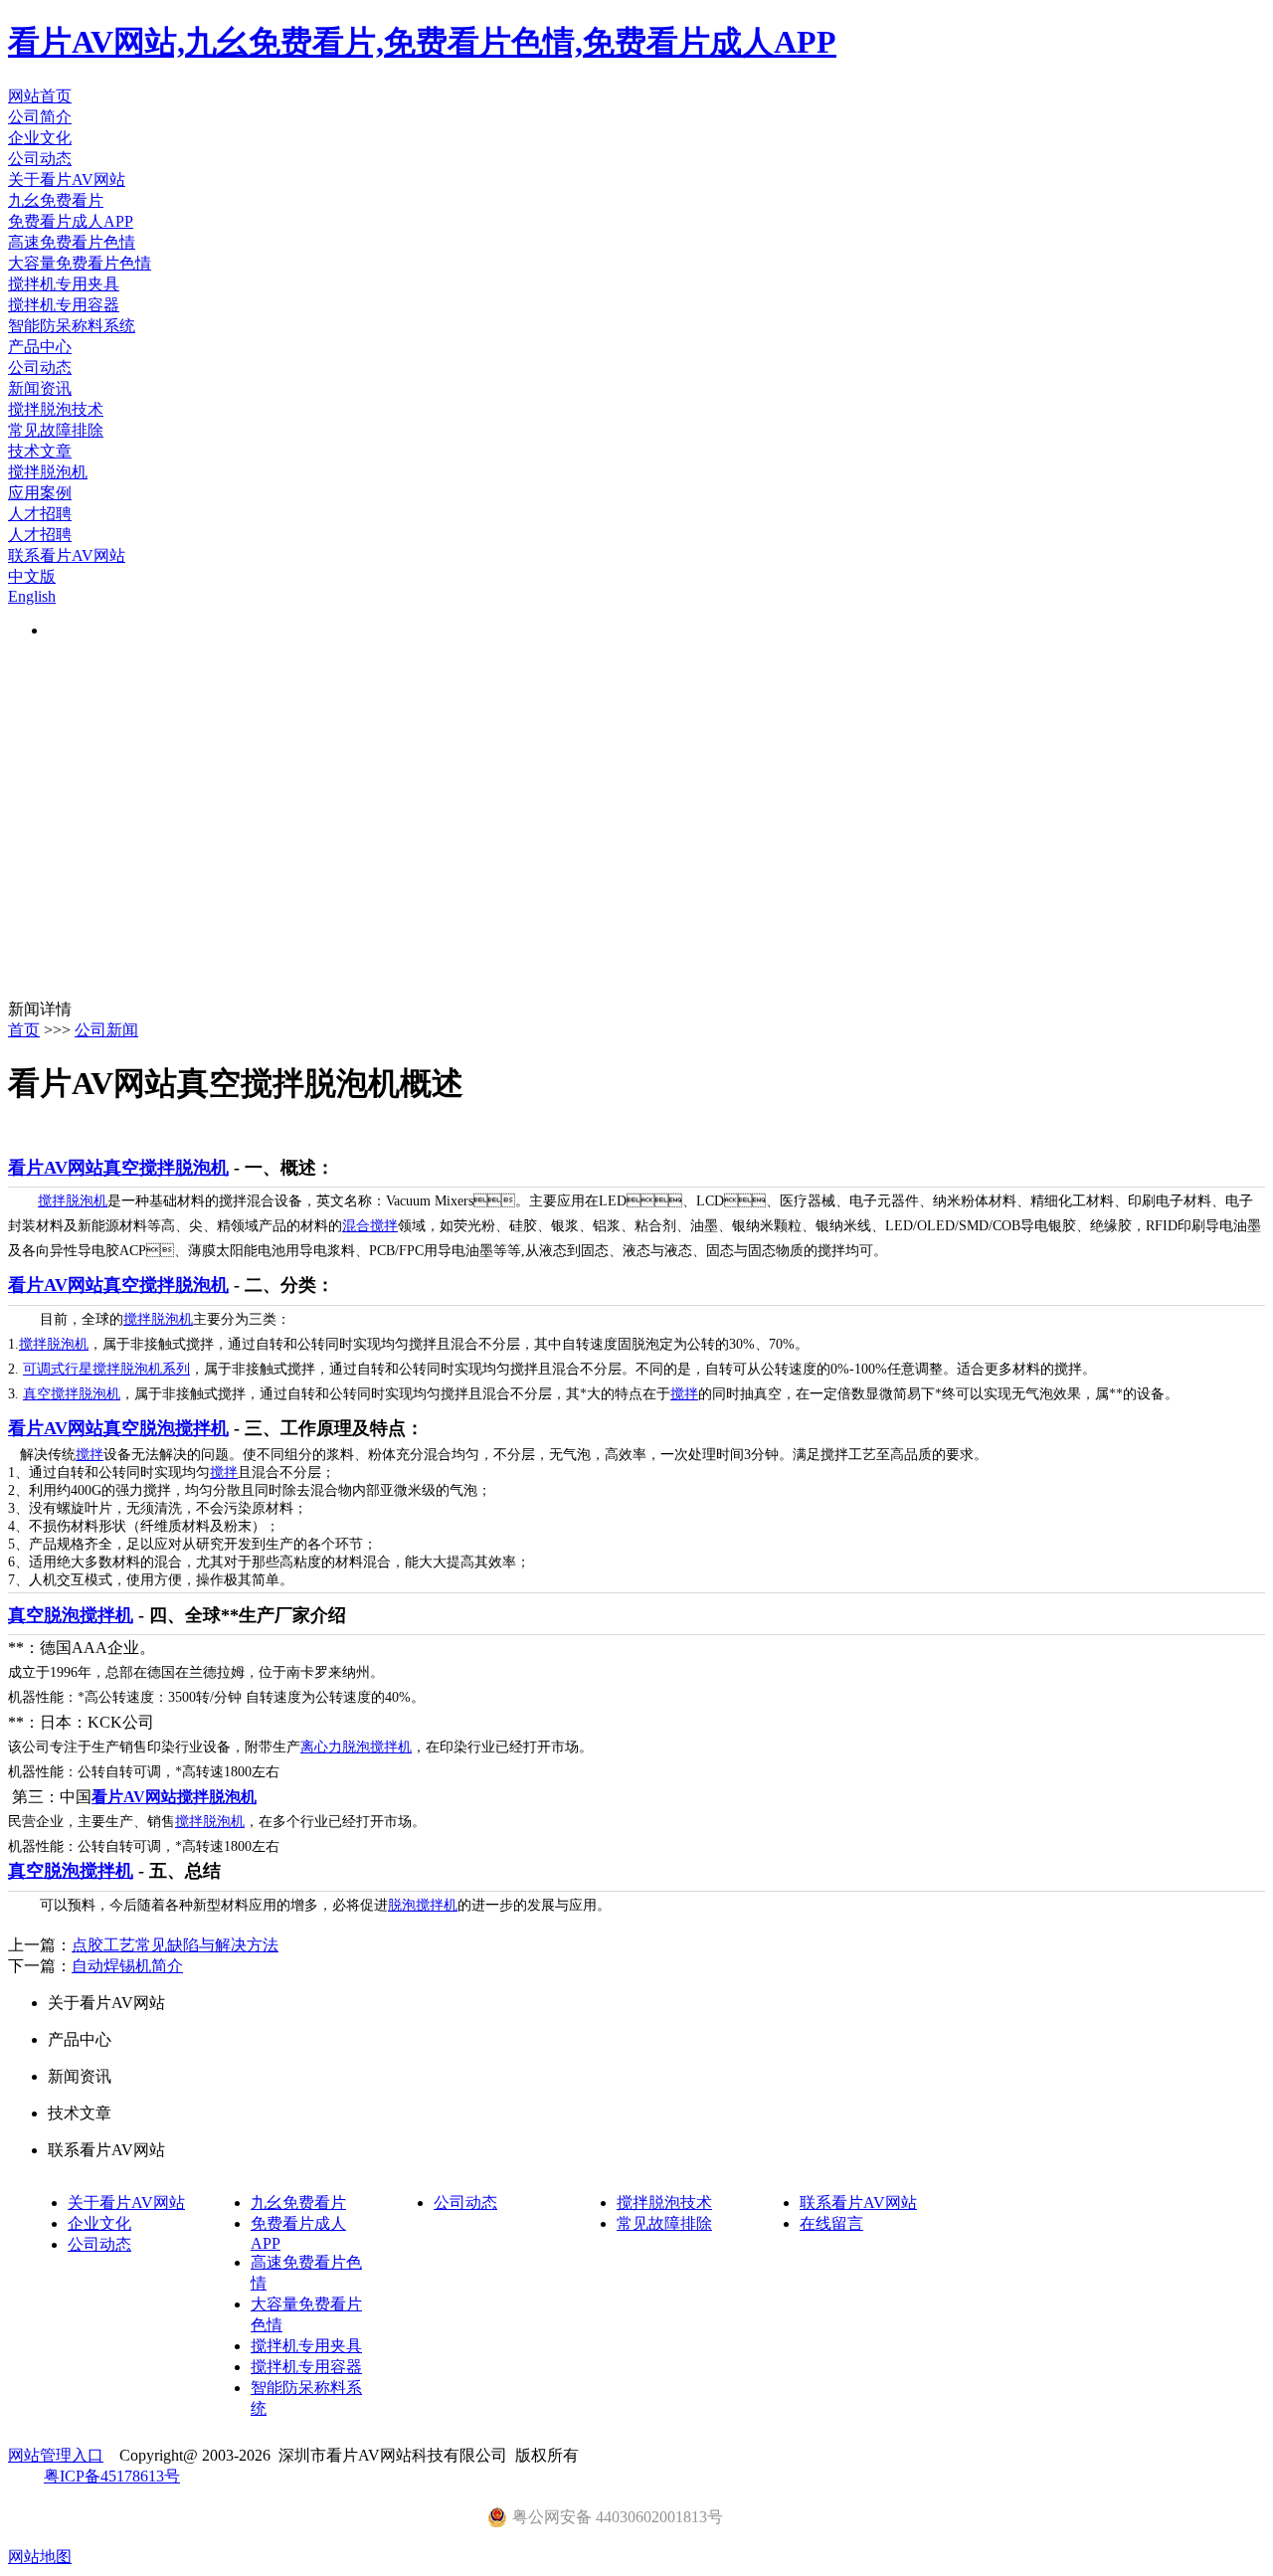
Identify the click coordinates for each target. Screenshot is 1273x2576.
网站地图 (40, 2557)
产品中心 (40, 347)
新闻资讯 (40, 388)
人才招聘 (40, 514)
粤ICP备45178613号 (112, 2476)
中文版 (32, 576)
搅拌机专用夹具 (64, 284)
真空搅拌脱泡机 (72, 1394)
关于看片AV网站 (67, 180)
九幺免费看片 (56, 200)
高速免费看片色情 (72, 242)
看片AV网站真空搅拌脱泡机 (118, 1168)
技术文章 (40, 451)
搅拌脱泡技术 (56, 409)
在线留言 (831, 2223)
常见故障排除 (56, 430)
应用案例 (40, 493)
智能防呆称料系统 (72, 326)
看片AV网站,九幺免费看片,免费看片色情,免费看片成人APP (422, 42)
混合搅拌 (370, 1226)
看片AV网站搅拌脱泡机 (174, 1797)
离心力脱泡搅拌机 (356, 1747)
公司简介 (40, 117)
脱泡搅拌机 (423, 1905)
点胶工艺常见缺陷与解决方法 (175, 1945)
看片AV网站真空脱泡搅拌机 (118, 1428)
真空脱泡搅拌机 (71, 1615)
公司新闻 (106, 1030)
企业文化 (40, 138)
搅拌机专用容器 (64, 305)
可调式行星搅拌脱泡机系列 (106, 1369)
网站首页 (40, 96)
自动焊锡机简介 (127, 1966)
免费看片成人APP (71, 221)
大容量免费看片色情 (80, 263)
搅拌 (684, 1394)
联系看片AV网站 (67, 555)
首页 (24, 1030)
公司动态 (40, 159)
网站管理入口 (56, 2455)
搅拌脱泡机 (48, 472)
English (32, 596)
